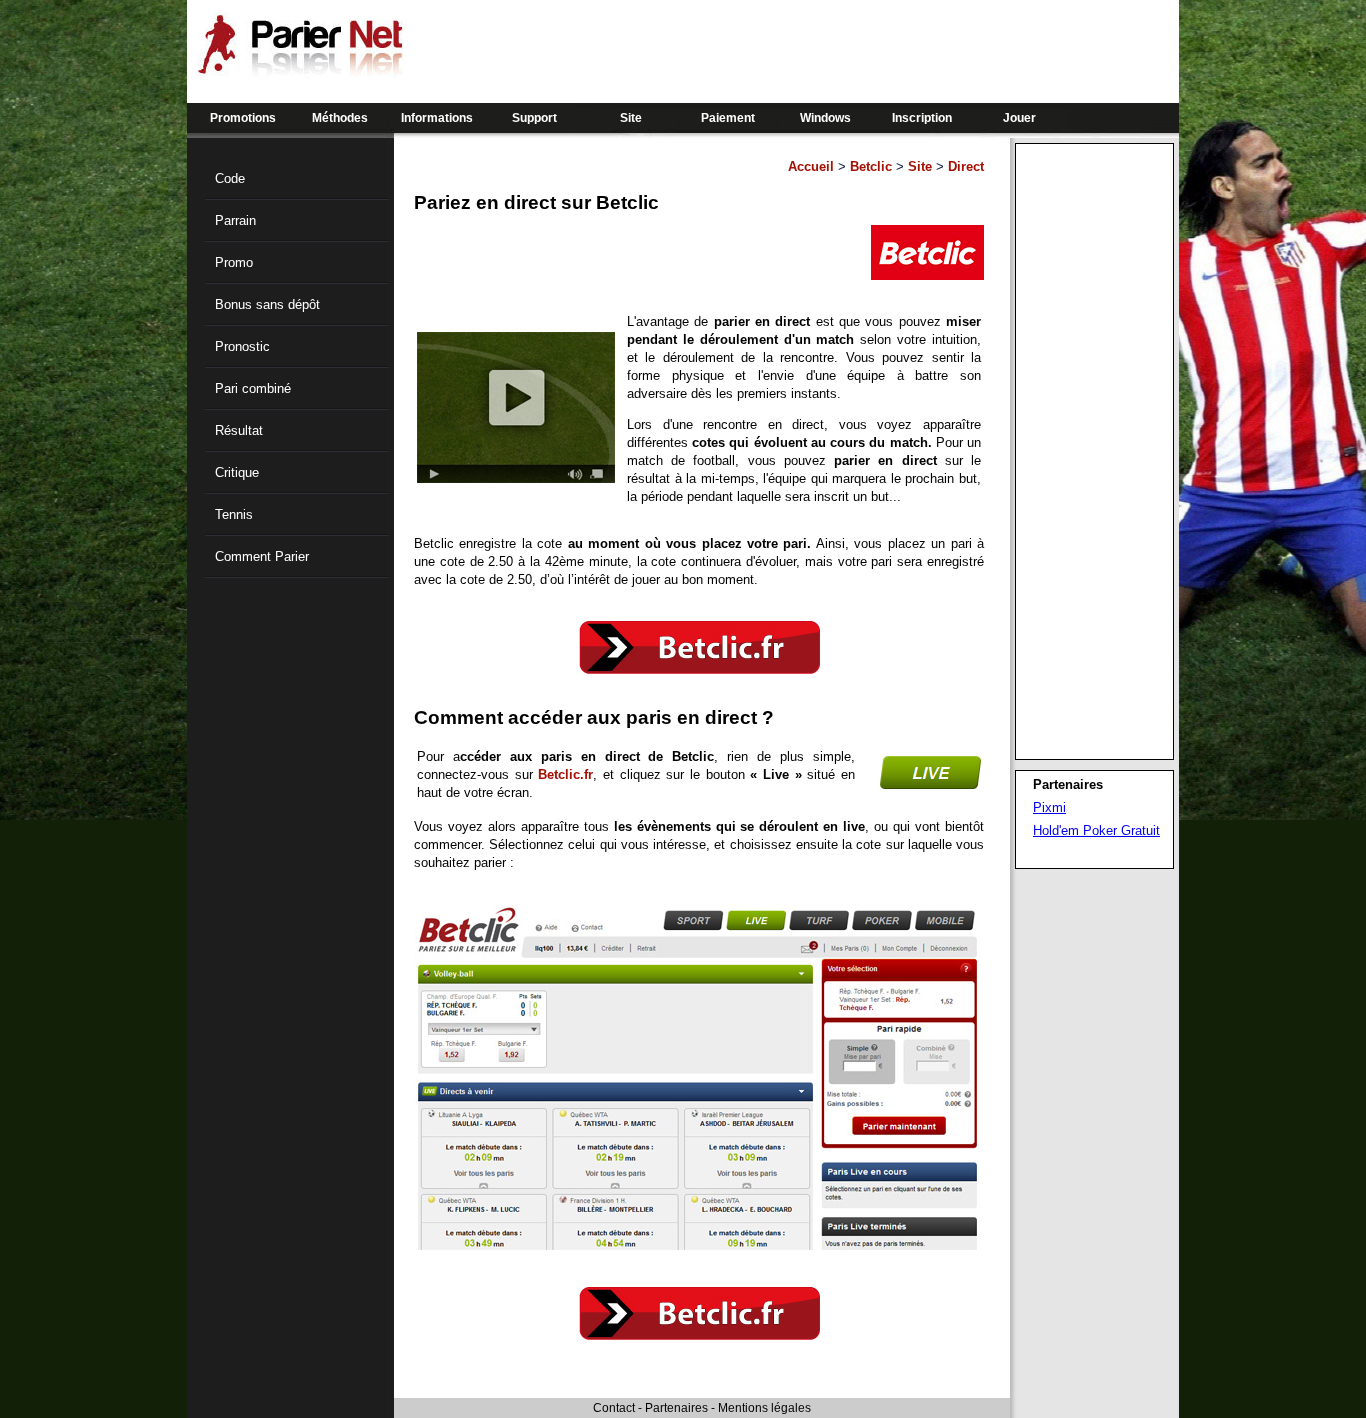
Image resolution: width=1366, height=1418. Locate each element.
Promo (234, 262)
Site (631, 118)
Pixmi (1049, 807)
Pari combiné (253, 388)
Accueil (811, 166)
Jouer (1019, 118)
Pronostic (242, 346)
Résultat (239, 430)
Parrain (235, 220)
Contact (614, 1408)
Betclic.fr (565, 774)
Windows (825, 118)
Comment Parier (262, 556)
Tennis (234, 514)
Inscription (922, 118)
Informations (437, 118)
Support (534, 118)
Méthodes (340, 118)
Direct (966, 166)
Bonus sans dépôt (267, 304)
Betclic (871, 166)
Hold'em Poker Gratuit (1096, 830)
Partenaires (676, 1408)
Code (230, 178)
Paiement (728, 118)
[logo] (300, 70)
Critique (237, 472)
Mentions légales (764, 1408)
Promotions (243, 118)
